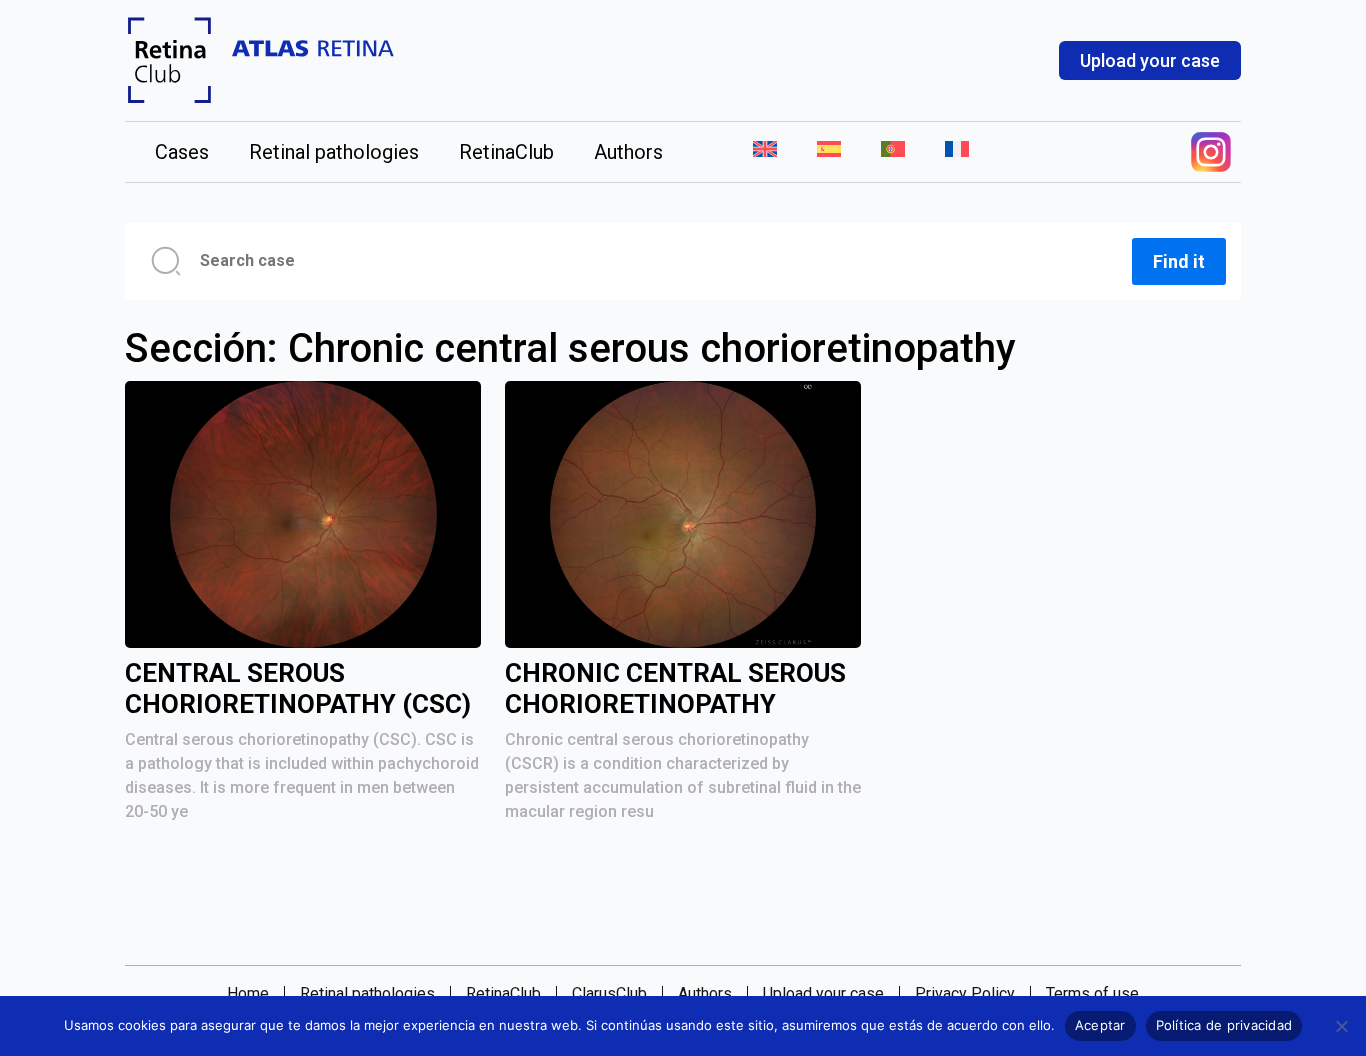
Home (248, 994)
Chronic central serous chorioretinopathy (675, 688)
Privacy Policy (965, 994)
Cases (182, 152)
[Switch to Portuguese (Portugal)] (893, 152)
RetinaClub (506, 152)
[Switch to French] (947, 152)
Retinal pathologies (334, 152)
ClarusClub (609, 994)
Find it (1179, 261)
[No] (1341, 1026)
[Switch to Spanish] (829, 152)
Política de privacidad (1224, 1025)
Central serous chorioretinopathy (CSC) (298, 688)
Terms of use (1092, 994)
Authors (628, 152)
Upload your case (1150, 60)
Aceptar (1100, 1025)
